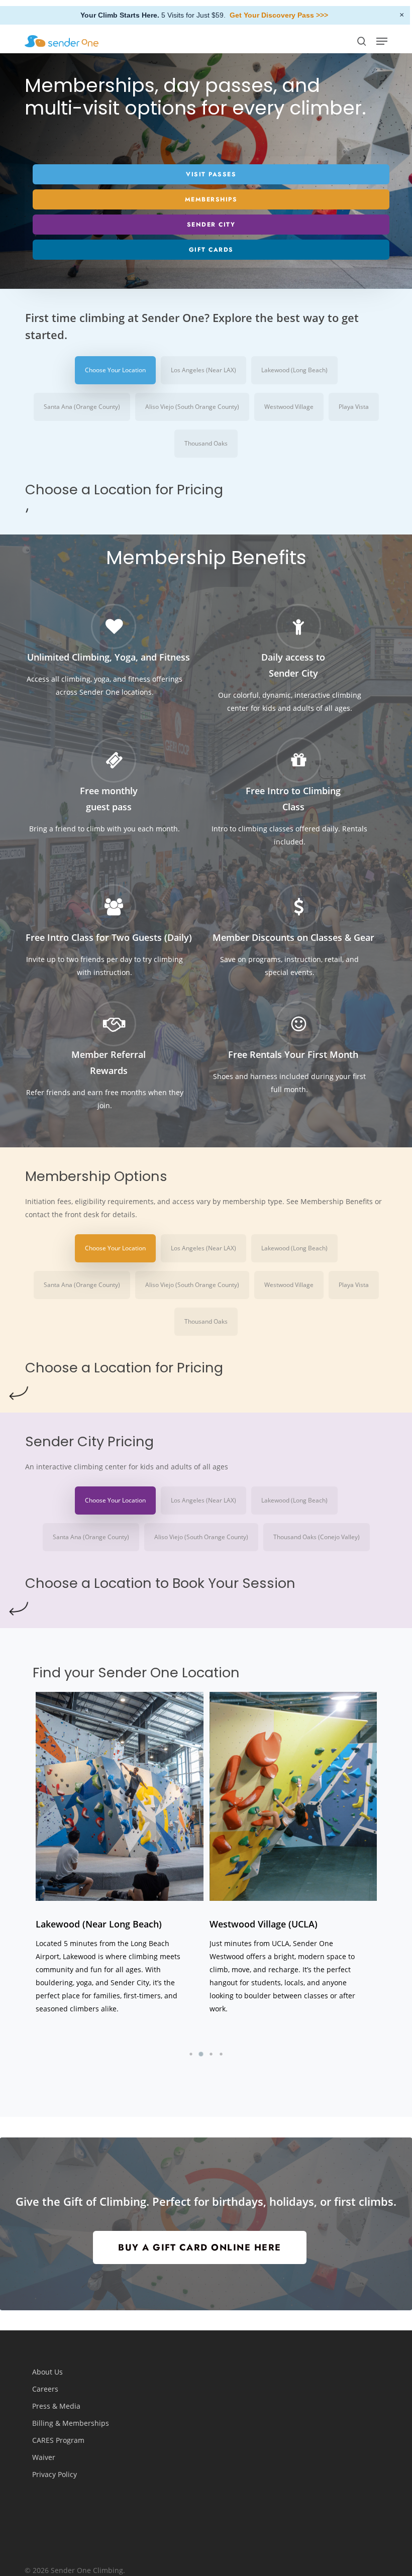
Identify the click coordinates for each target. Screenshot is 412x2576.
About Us (47, 2372)
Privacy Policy (55, 2474)
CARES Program (58, 2440)
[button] (382, 41)
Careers (45, 2389)
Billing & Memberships (71, 2423)
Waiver (44, 2457)
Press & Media (56, 2406)
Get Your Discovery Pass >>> (279, 15)
